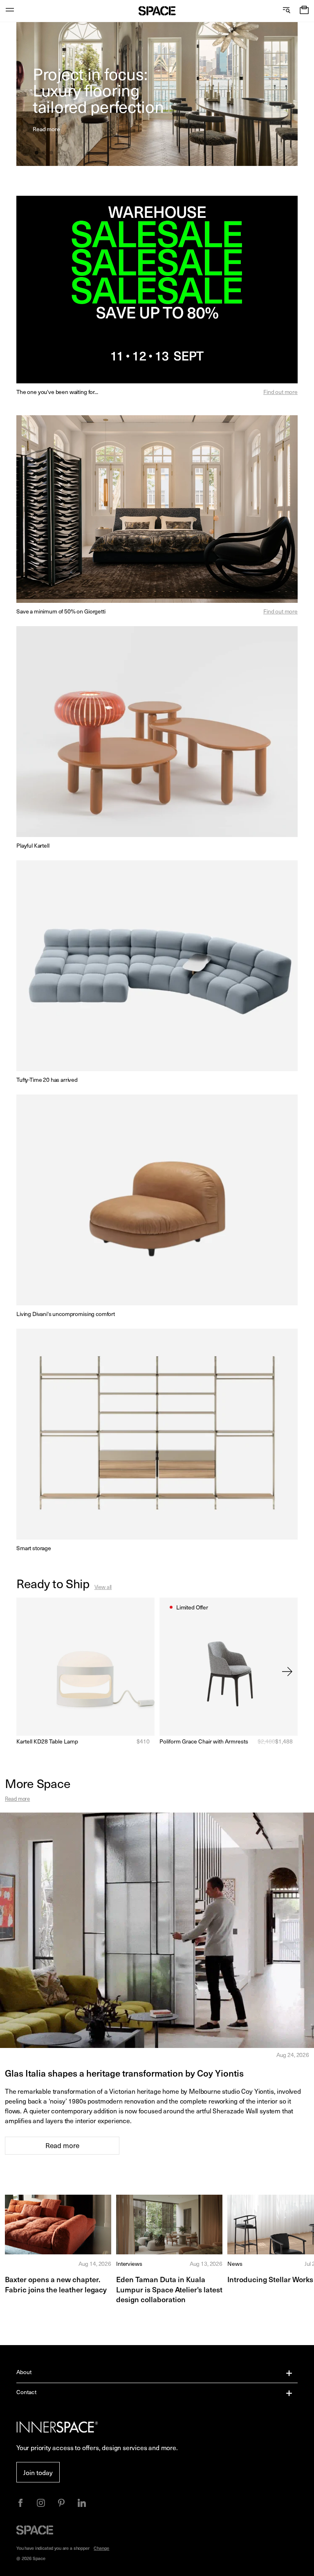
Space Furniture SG (157, 11)
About (24, 2372)
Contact (26, 2392)
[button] (304, 11)
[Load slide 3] (52, 153)
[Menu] (10, 11)
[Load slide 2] (45, 153)
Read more (17, 1798)
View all (103, 1587)
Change (101, 2548)
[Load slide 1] (37, 153)
